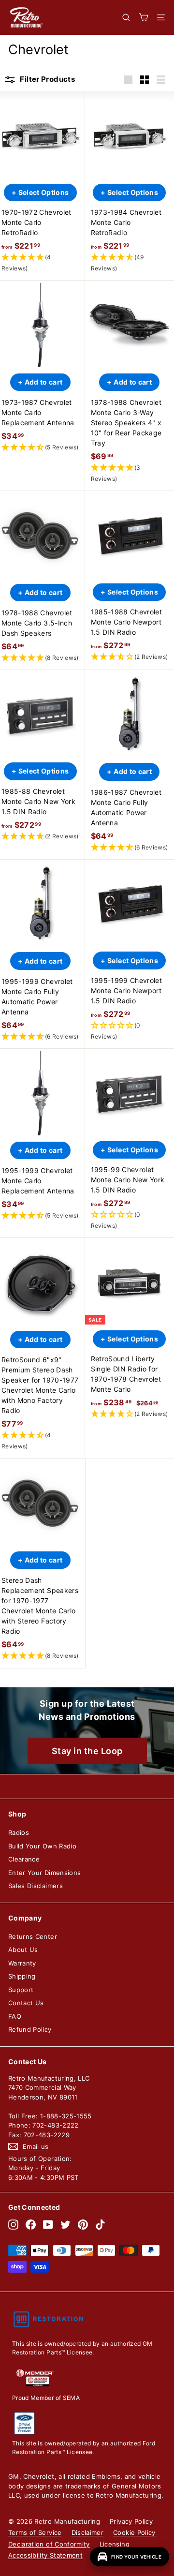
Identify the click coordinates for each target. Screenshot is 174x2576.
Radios (19, 1832)
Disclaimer (88, 2532)
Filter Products (47, 79)
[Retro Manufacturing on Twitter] (65, 2225)
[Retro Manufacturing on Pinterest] (83, 2225)
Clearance (24, 1859)
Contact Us (26, 2003)
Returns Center (33, 1936)
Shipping (22, 1976)
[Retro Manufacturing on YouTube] (48, 2225)
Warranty (22, 1963)
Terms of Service (35, 2532)
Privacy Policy (131, 2521)
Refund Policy (30, 2029)
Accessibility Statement (45, 2555)
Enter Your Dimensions (44, 1873)
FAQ (15, 2016)
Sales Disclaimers (36, 1886)
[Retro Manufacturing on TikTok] (100, 2225)
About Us (23, 1950)
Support (21, 1990)
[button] (40, 263)
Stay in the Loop (87, 1751)
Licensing (115, 2544)
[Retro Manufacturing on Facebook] (31, 2225)
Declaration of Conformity (49, 2544)
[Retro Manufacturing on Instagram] (13, 2225)
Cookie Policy (134, 2532)
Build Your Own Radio (42, 1846)
